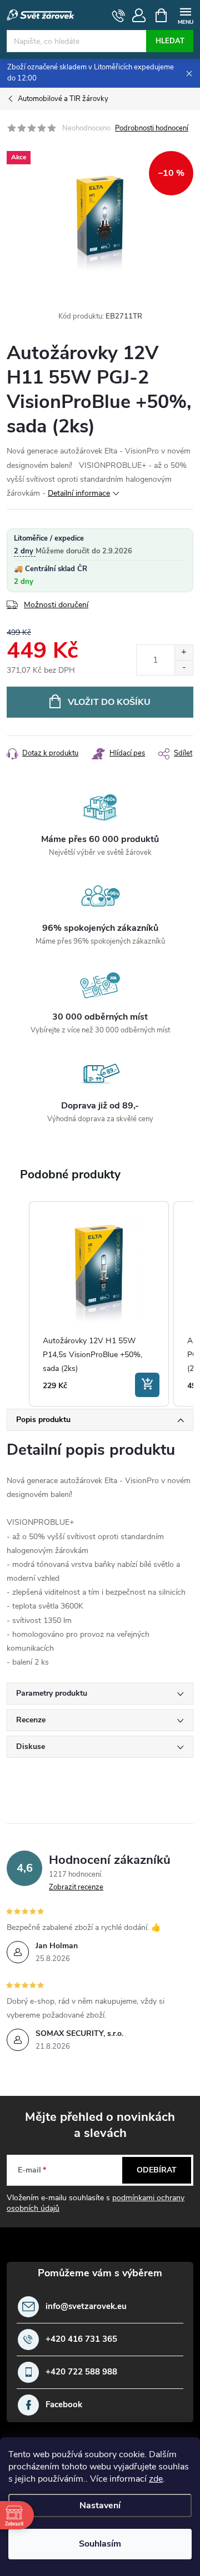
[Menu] (185, 15)
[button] (18, 1304)
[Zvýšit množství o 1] (184, 652)
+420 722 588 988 (81, 2372)
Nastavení (100, 2506)
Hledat (170, 41)
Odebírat (157, 2170)
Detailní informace (79, 493)
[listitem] (99, 1304)
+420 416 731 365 (81, 2339)
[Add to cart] (147, 1385)
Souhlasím (100, 2544)
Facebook (64, 2405)
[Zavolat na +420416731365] (119, 16)
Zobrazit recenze (76, 1887)
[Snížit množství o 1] (184, 667)
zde (156, 2479)
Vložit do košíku (109, 702)
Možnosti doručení (56, 605)
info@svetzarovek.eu (86, 2307)
